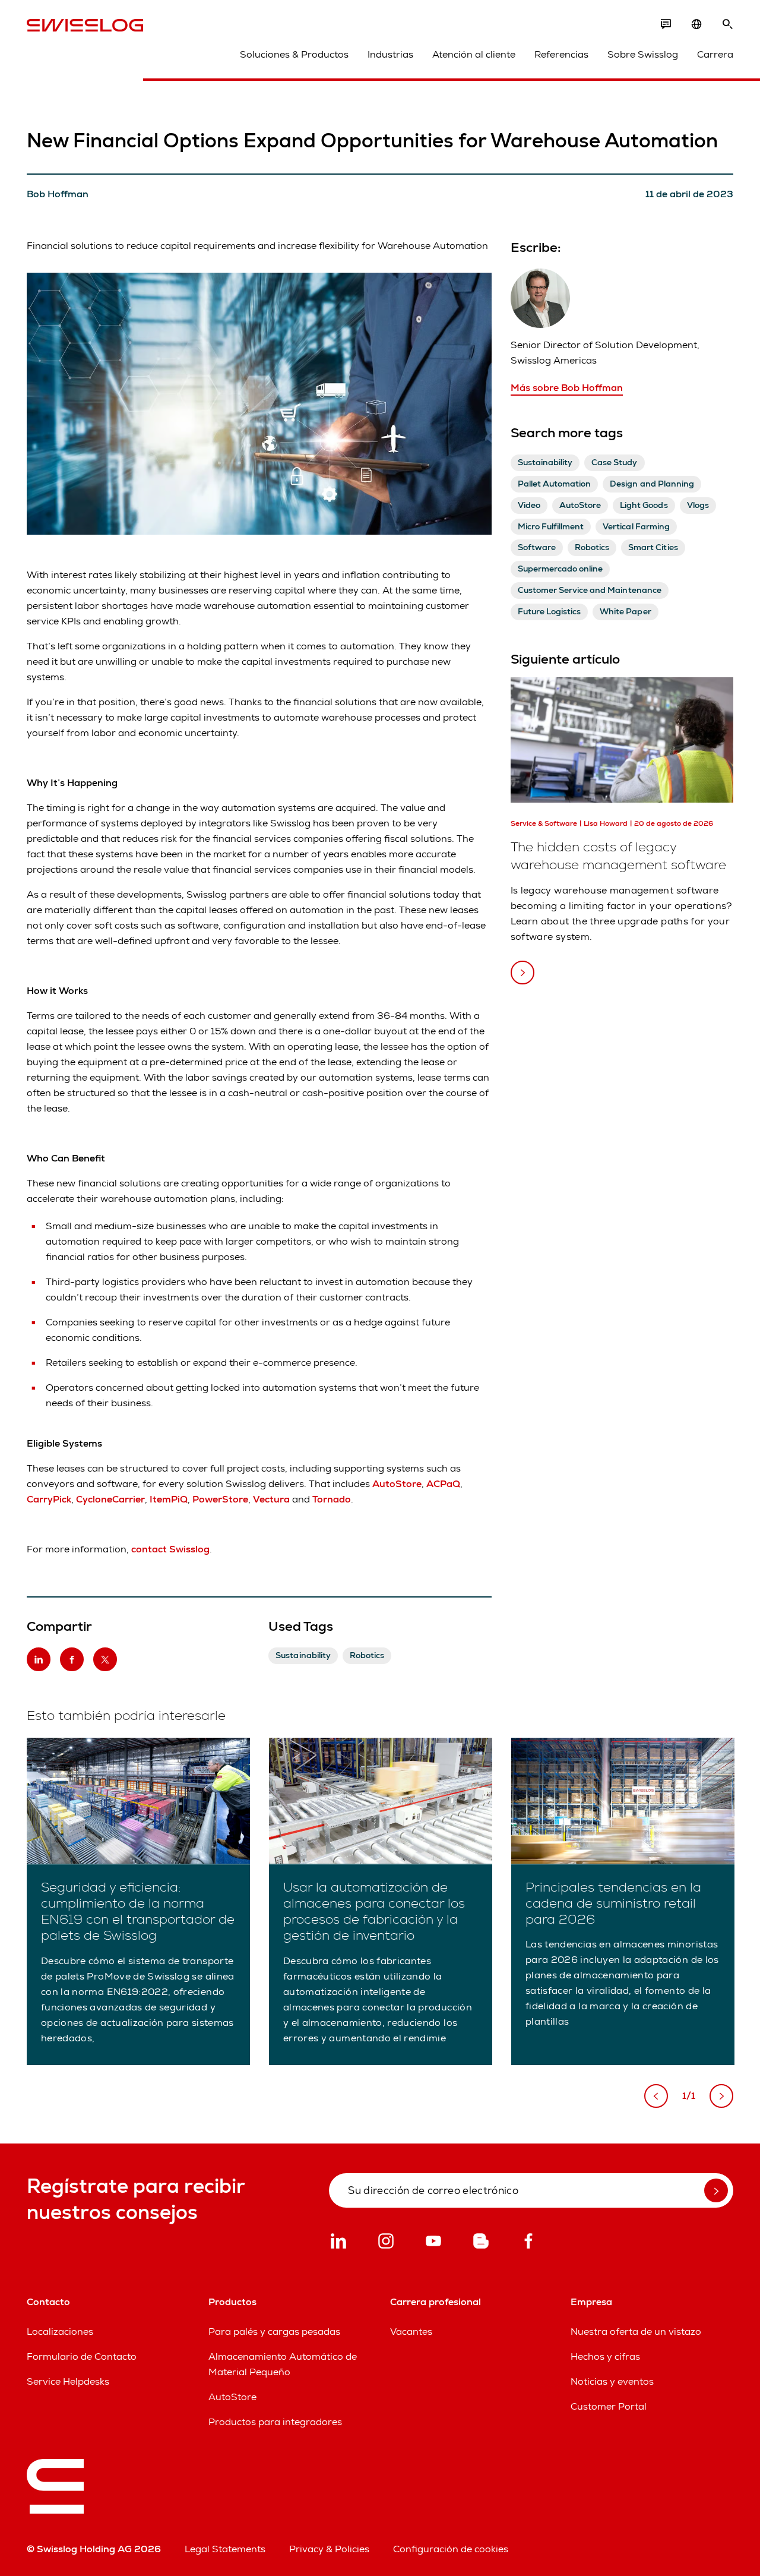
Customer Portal (609, 2406)
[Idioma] (696, 24)
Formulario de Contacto (82, 2356)
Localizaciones (60, 2332)
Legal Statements (225, 2549)
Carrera (715, 54)
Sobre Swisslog (643, 54)
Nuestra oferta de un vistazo (636, 2332)
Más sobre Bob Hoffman (567, 388)
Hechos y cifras (605, 2356)
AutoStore (232, 2397)
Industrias (390, 54)
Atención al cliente (474, 54)
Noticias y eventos (612, 2381)
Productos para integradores (275, 2422)
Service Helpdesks (68, 2381)
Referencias (561, 54)
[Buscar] (727, 24)
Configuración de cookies (451, 2549)
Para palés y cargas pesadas (274, 2332)
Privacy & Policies (329, 2549)
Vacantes (411, 2332)
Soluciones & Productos (294, 54)
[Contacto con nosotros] (666, 24)
